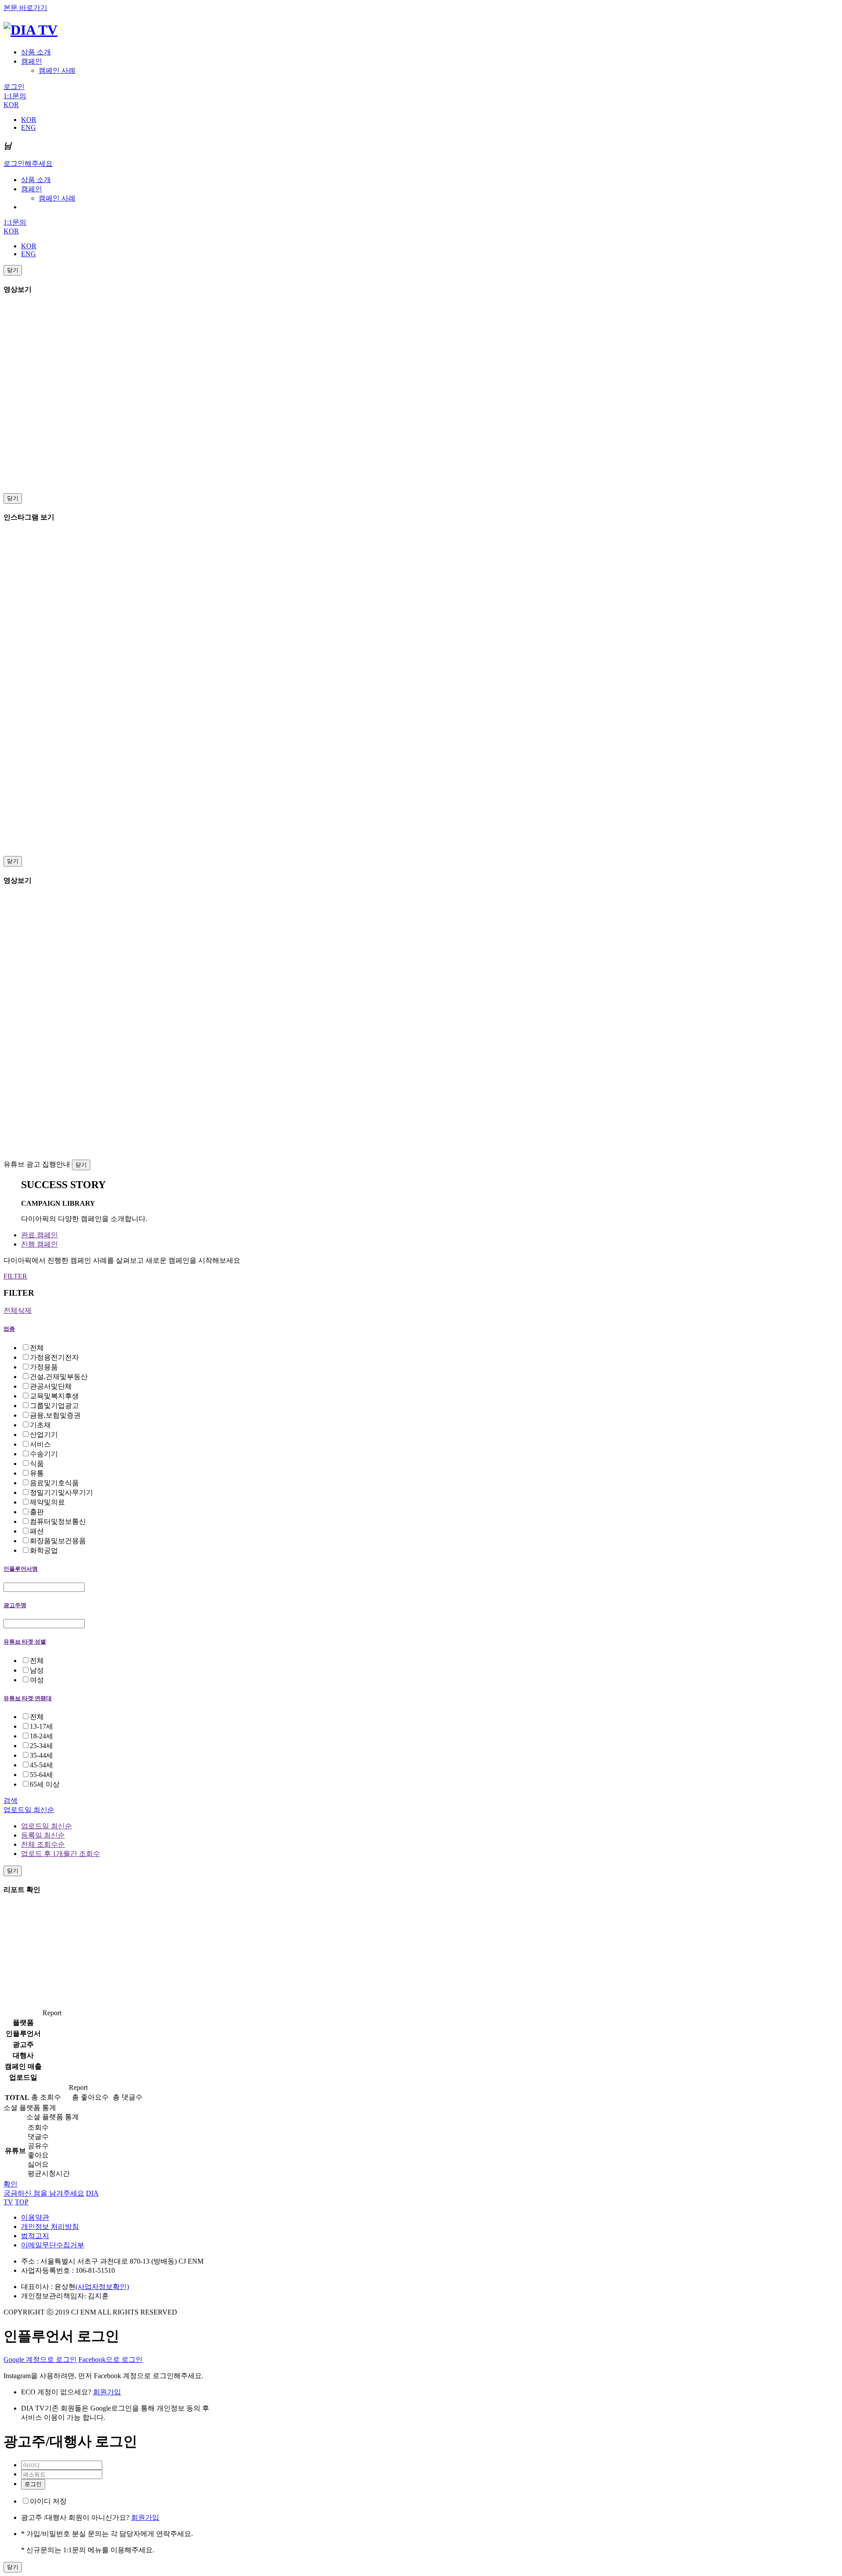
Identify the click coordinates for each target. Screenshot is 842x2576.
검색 (11, 1800)
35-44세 (41, 1755)
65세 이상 (45, 1784)
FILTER (15, 1276)
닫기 (13, 270)
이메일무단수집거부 (53, 2245)
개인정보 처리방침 (50, 2227)
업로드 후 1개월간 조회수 (61, 1854)
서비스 (40, 1444)
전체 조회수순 (43, 1844)
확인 (11, 2184)
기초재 (40, 1425)
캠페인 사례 (57, 70)
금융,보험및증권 (55, 1415)
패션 (37, 1531)
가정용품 (44, 1367)
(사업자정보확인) (102, 2287)
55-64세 (41, 1775)
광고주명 (15, 1605)
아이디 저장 (48, 2501)
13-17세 (41, 1726)
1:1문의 (15, 96)
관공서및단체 (51, 1386)
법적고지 (35, 2236)
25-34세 (41, 1746)
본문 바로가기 (25, 8)
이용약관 (35, 2217)
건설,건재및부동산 (59, 1377)
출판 (37, 1512)
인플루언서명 (21, 1569)
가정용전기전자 (54, 1357)
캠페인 (32, 61)
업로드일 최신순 (29, 1810)
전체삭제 (18, 1310)
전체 (37, 1348)
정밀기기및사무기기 (61, 1492)
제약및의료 (47, 1502)
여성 (37, 1680)
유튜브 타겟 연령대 (28, 1698)
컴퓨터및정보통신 (58, 1521)
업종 (9, 1329)
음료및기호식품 (54, 1483)
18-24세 (41, 1736)
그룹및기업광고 (54, 1406)
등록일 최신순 (43, 1835)
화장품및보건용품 (58, 1541)
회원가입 (107, 2392)
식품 (37, 1464)
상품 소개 (36, 52)
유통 (37, 1473)
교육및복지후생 (54, 1396)
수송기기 (44, 1454)
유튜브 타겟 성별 (25, 1642)
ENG (29, 127)
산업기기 (44, 1435)
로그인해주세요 (28, 163)
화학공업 (44, 1550)
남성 (37, 1670)
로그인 (14, 87)
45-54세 (41, 1765)
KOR (11, 105)
